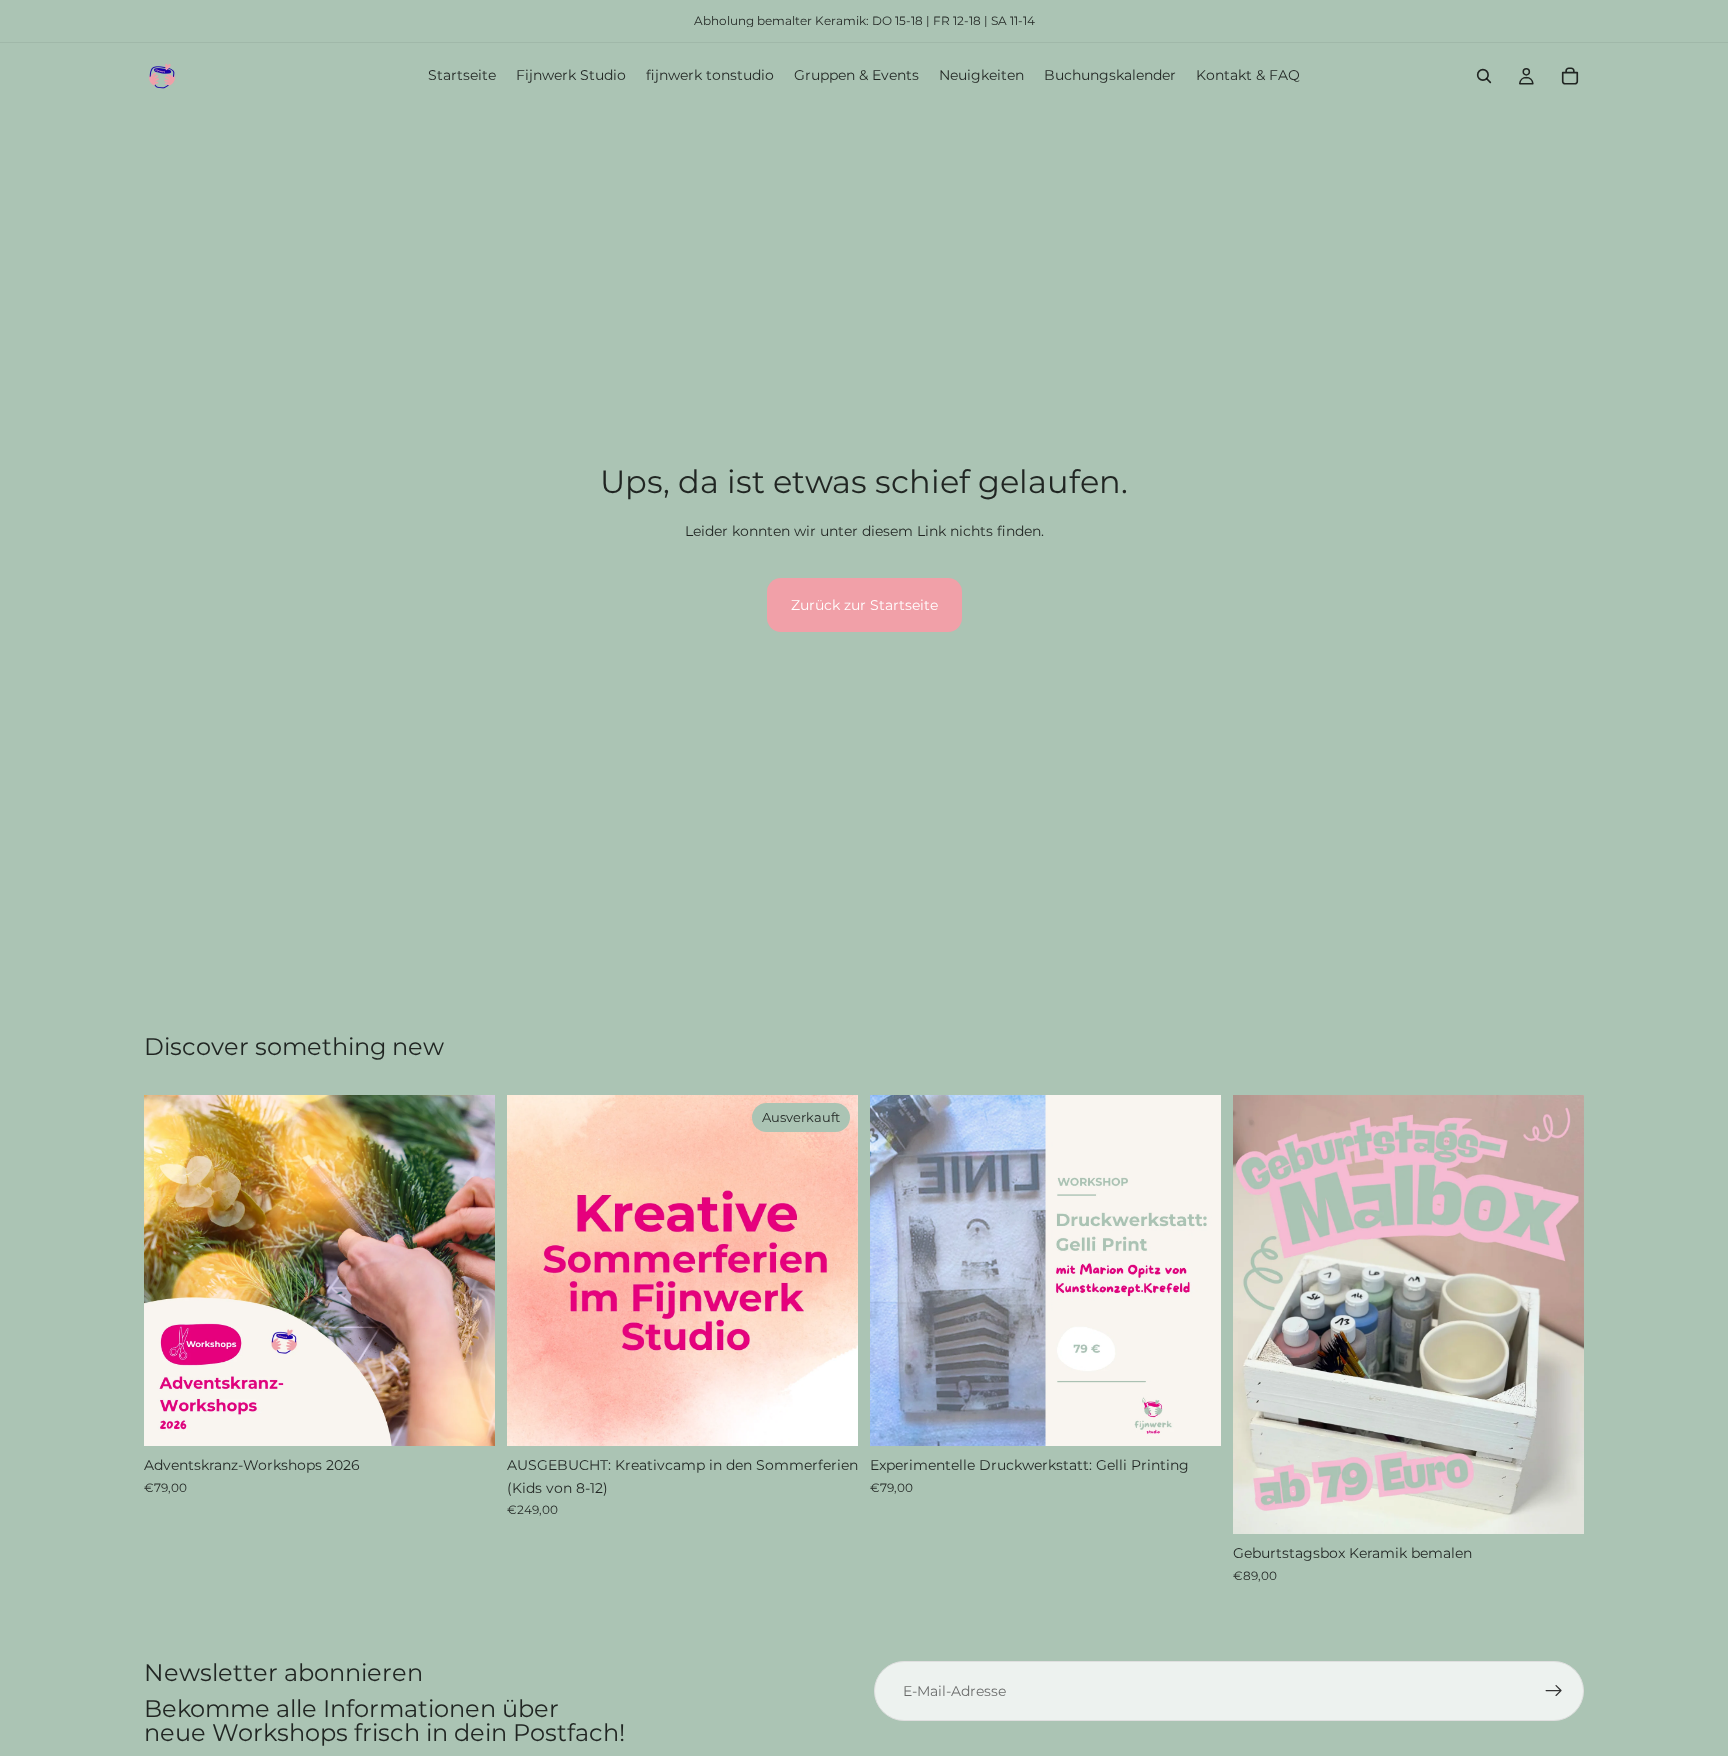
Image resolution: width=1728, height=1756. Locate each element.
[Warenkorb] (1570, 76)
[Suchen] (1484, 76)
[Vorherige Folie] (174, 1271)
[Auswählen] (464, 1416)
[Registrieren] (1554, 1691)
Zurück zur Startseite (864, 605)
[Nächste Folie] (465, 1271)
